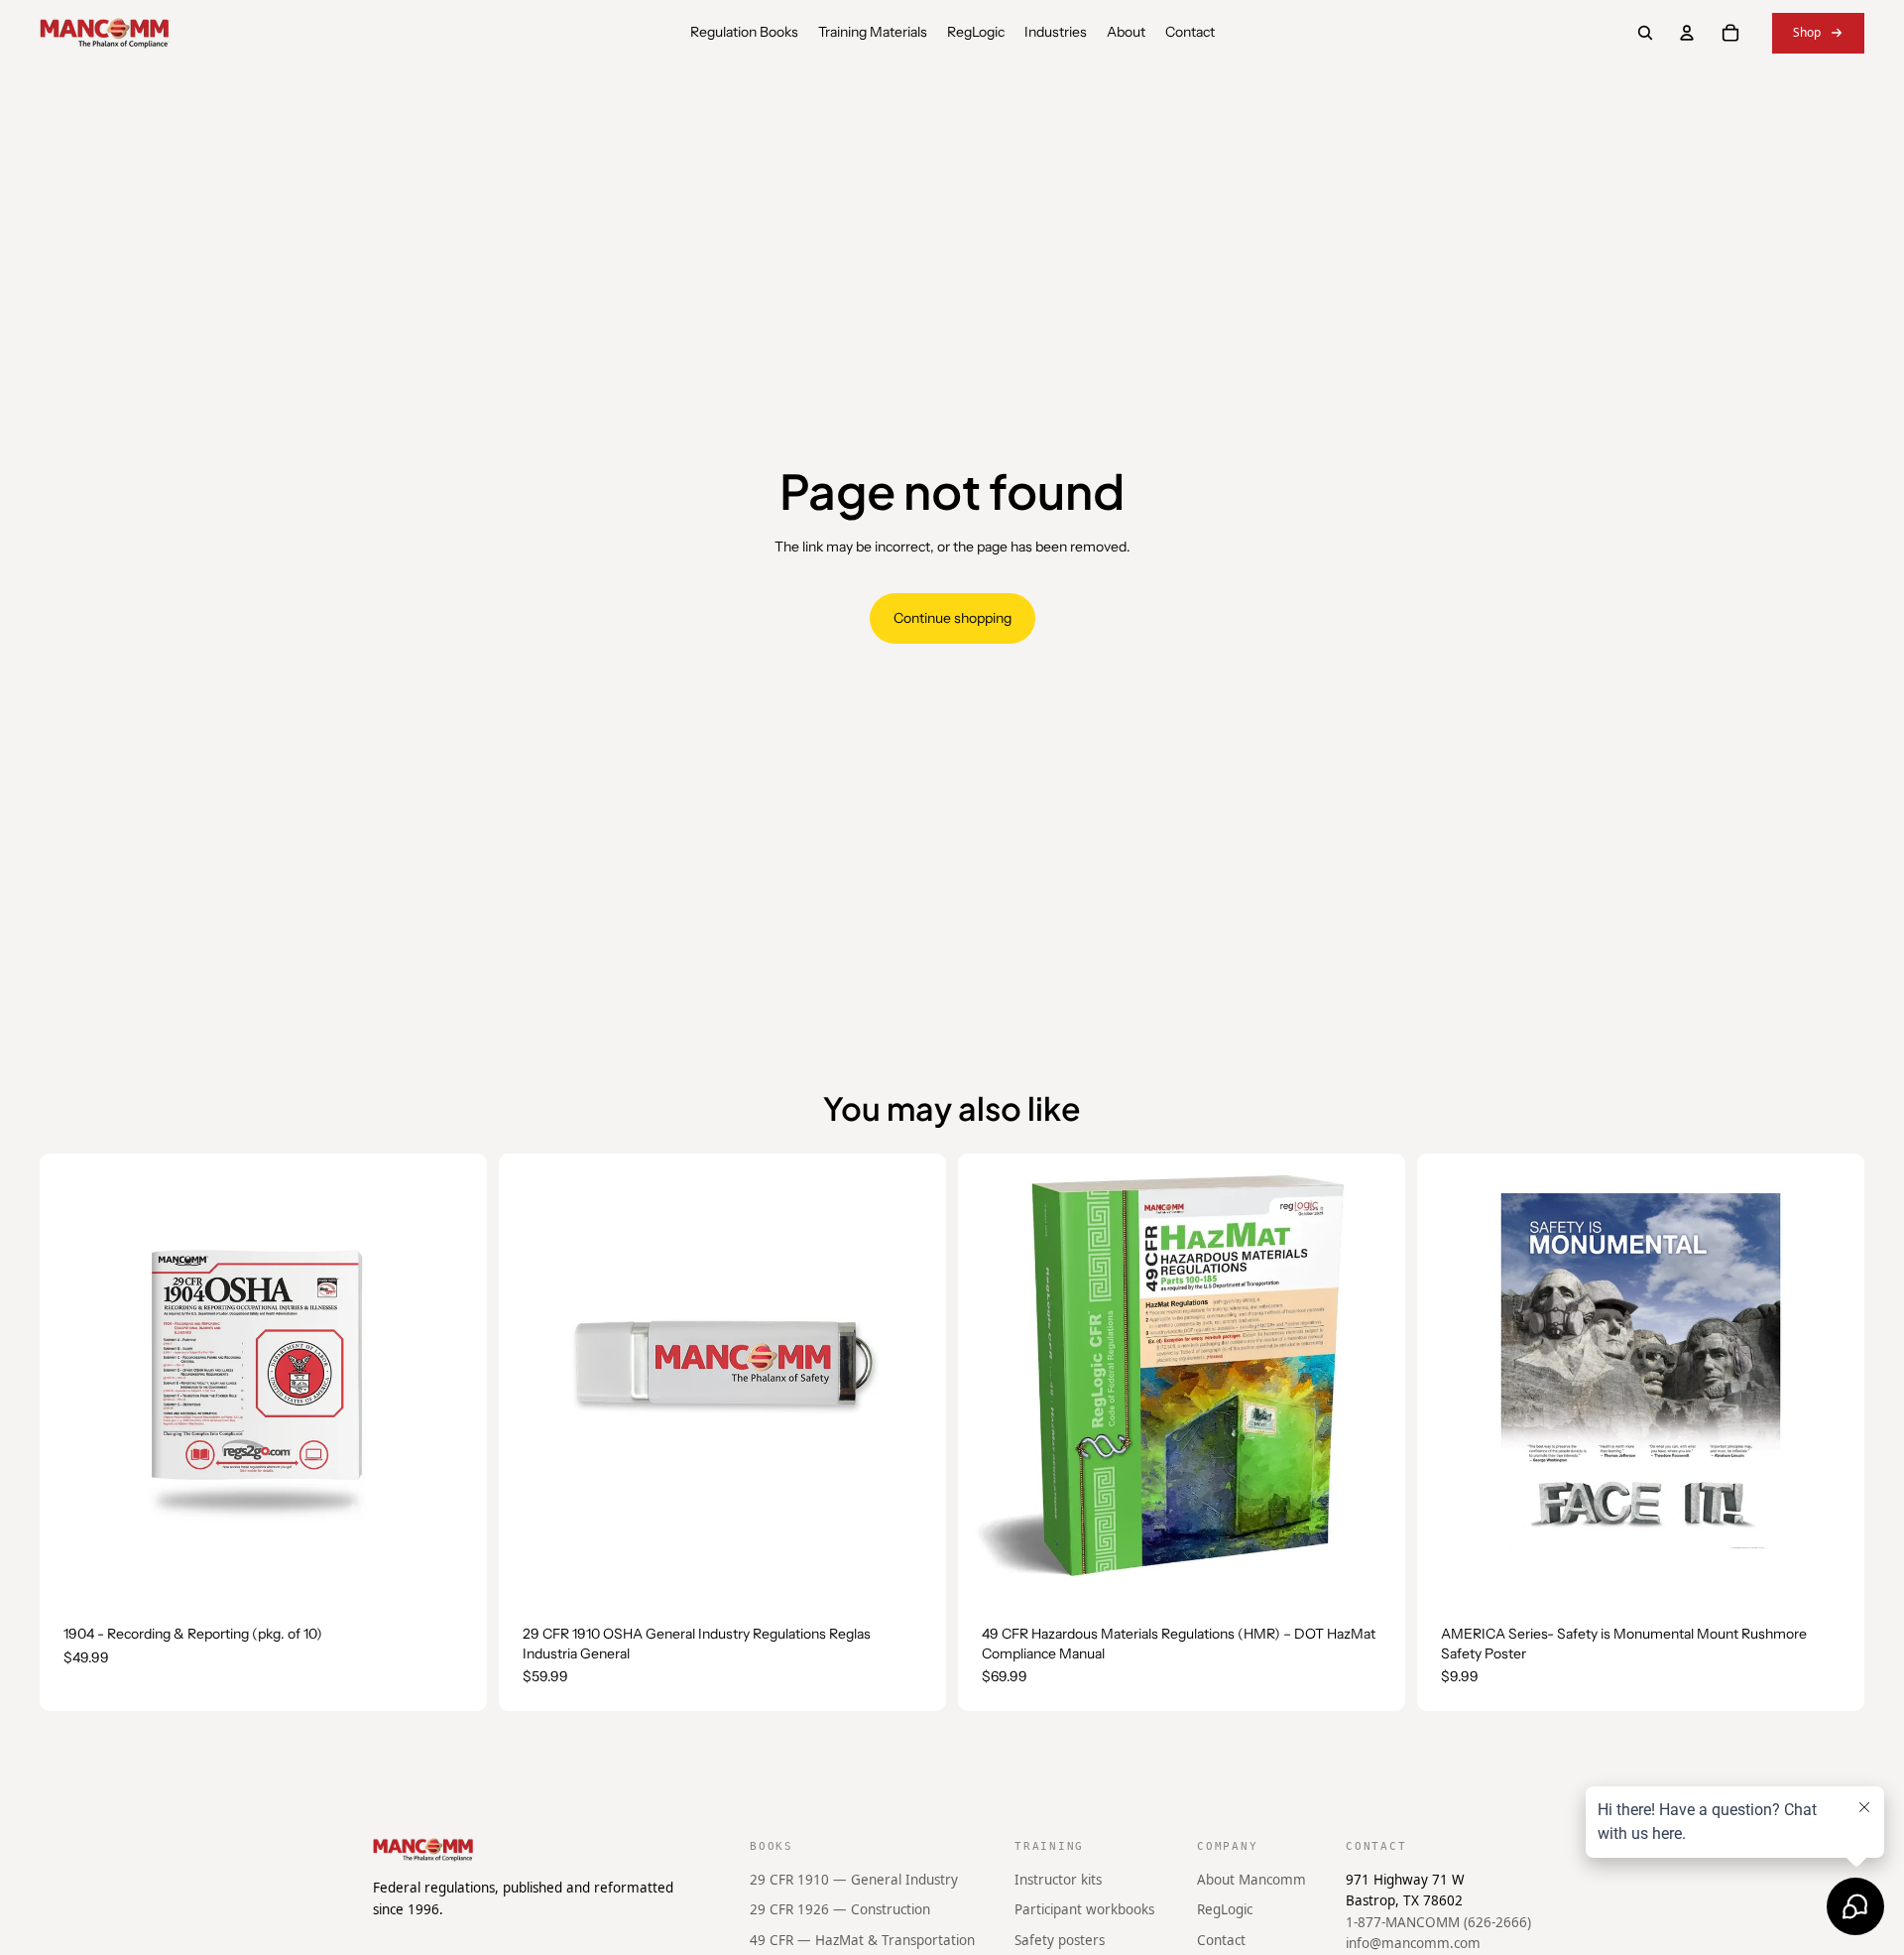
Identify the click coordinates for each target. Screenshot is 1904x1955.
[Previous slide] (988, 1378)
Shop (1807, 32)
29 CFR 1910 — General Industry (854, 1879)
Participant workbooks (1084, 1909)
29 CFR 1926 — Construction (840, 1909)
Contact (1221, 1940)
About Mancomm (1251, 1879)
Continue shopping (952, 618)
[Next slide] (1375, 1378)
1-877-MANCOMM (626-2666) (1438, 1922)
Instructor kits (1058, 1879)
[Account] (1687, 33)
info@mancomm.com (1413, 1943)
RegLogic (1225, 1909)
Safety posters (1060, 1940)
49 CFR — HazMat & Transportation (862, 1940)
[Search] (1645, 33)
